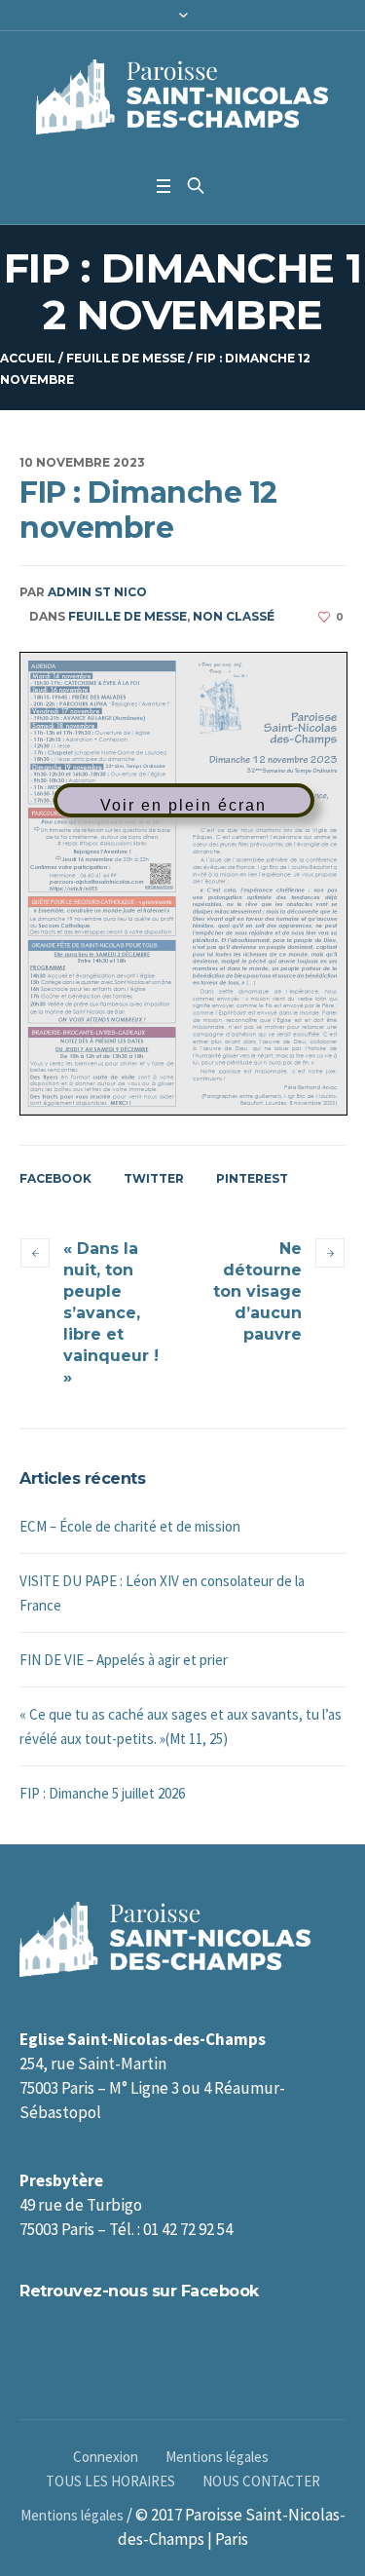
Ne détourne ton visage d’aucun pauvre (257, 1291)
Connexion (106, 2457)
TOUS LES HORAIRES (110, 2481)
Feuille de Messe (126, 358)
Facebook (55, 1178)
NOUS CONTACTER (261, 2481)
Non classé (234, 616)
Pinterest (252, 1178)
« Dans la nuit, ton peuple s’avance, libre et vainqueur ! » (111, 1313)
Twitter (154, 1178)
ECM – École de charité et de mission (130, 1526)
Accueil (28, 358)
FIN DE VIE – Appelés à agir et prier (124, 1660)
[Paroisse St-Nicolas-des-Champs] (182, 98)
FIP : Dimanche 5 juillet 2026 (102, 1793)
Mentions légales (217, 2457)
